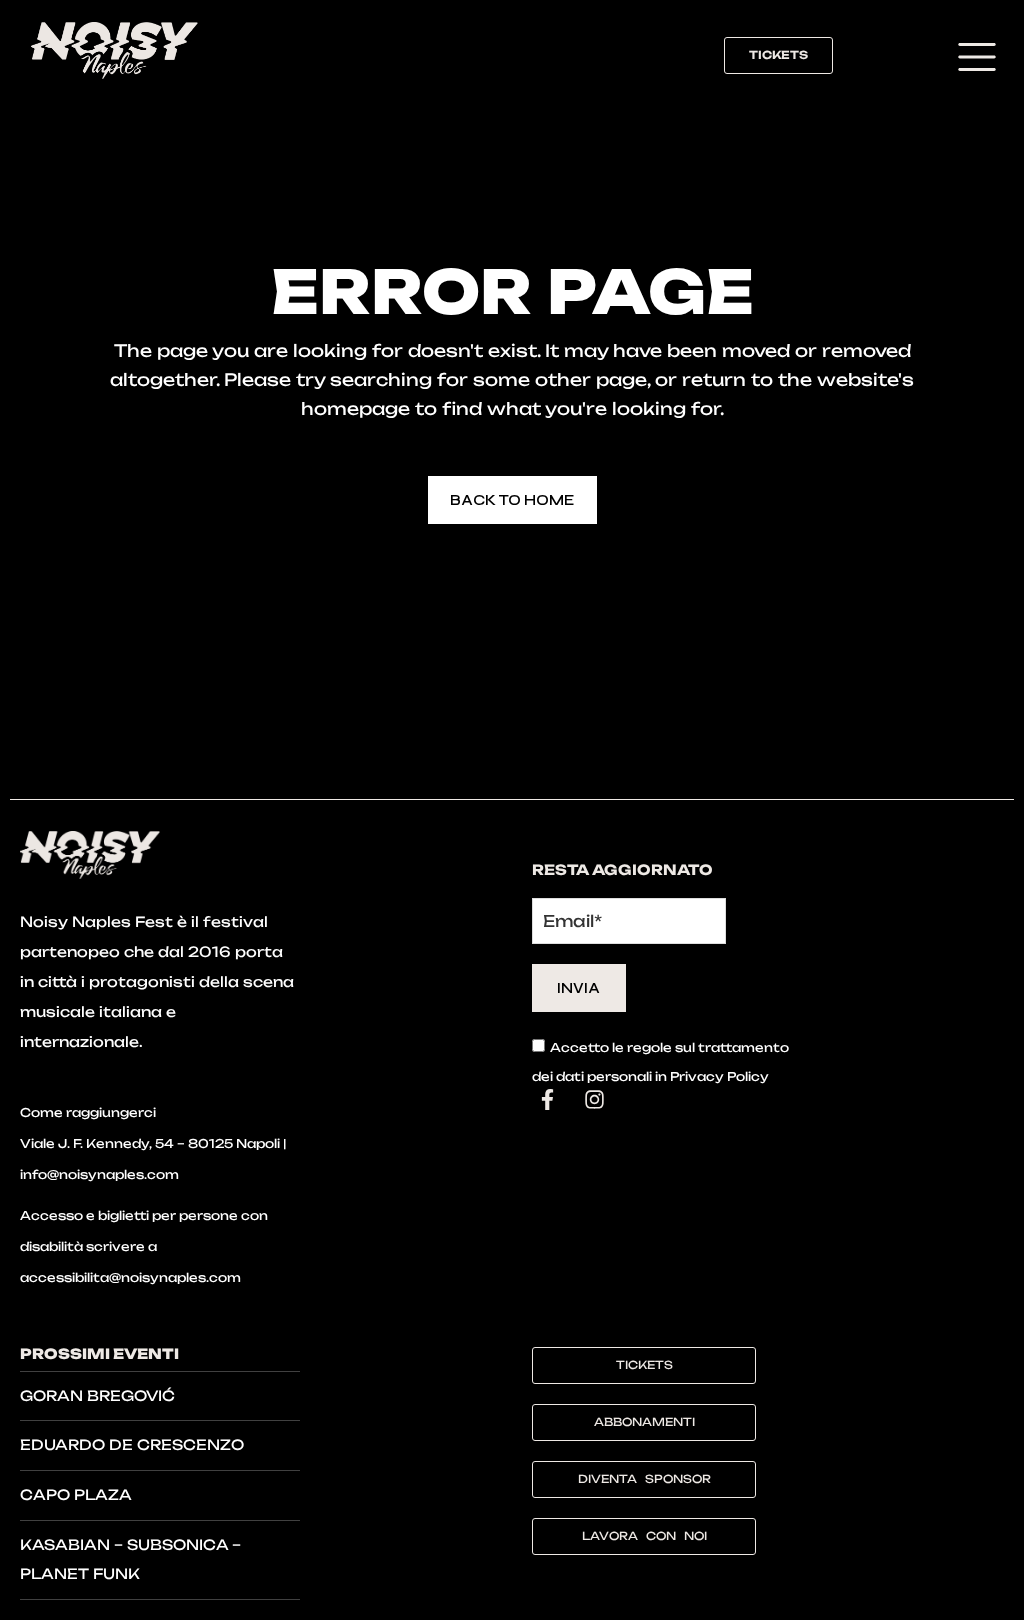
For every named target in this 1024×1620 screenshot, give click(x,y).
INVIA (578, 988)
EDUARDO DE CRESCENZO (132, 1444)
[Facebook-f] (547, 1100)
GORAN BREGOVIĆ (97, 1395)
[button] (976, 59)
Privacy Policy (719, 1076)
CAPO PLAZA (76, 1494)
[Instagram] (594, 1100)
